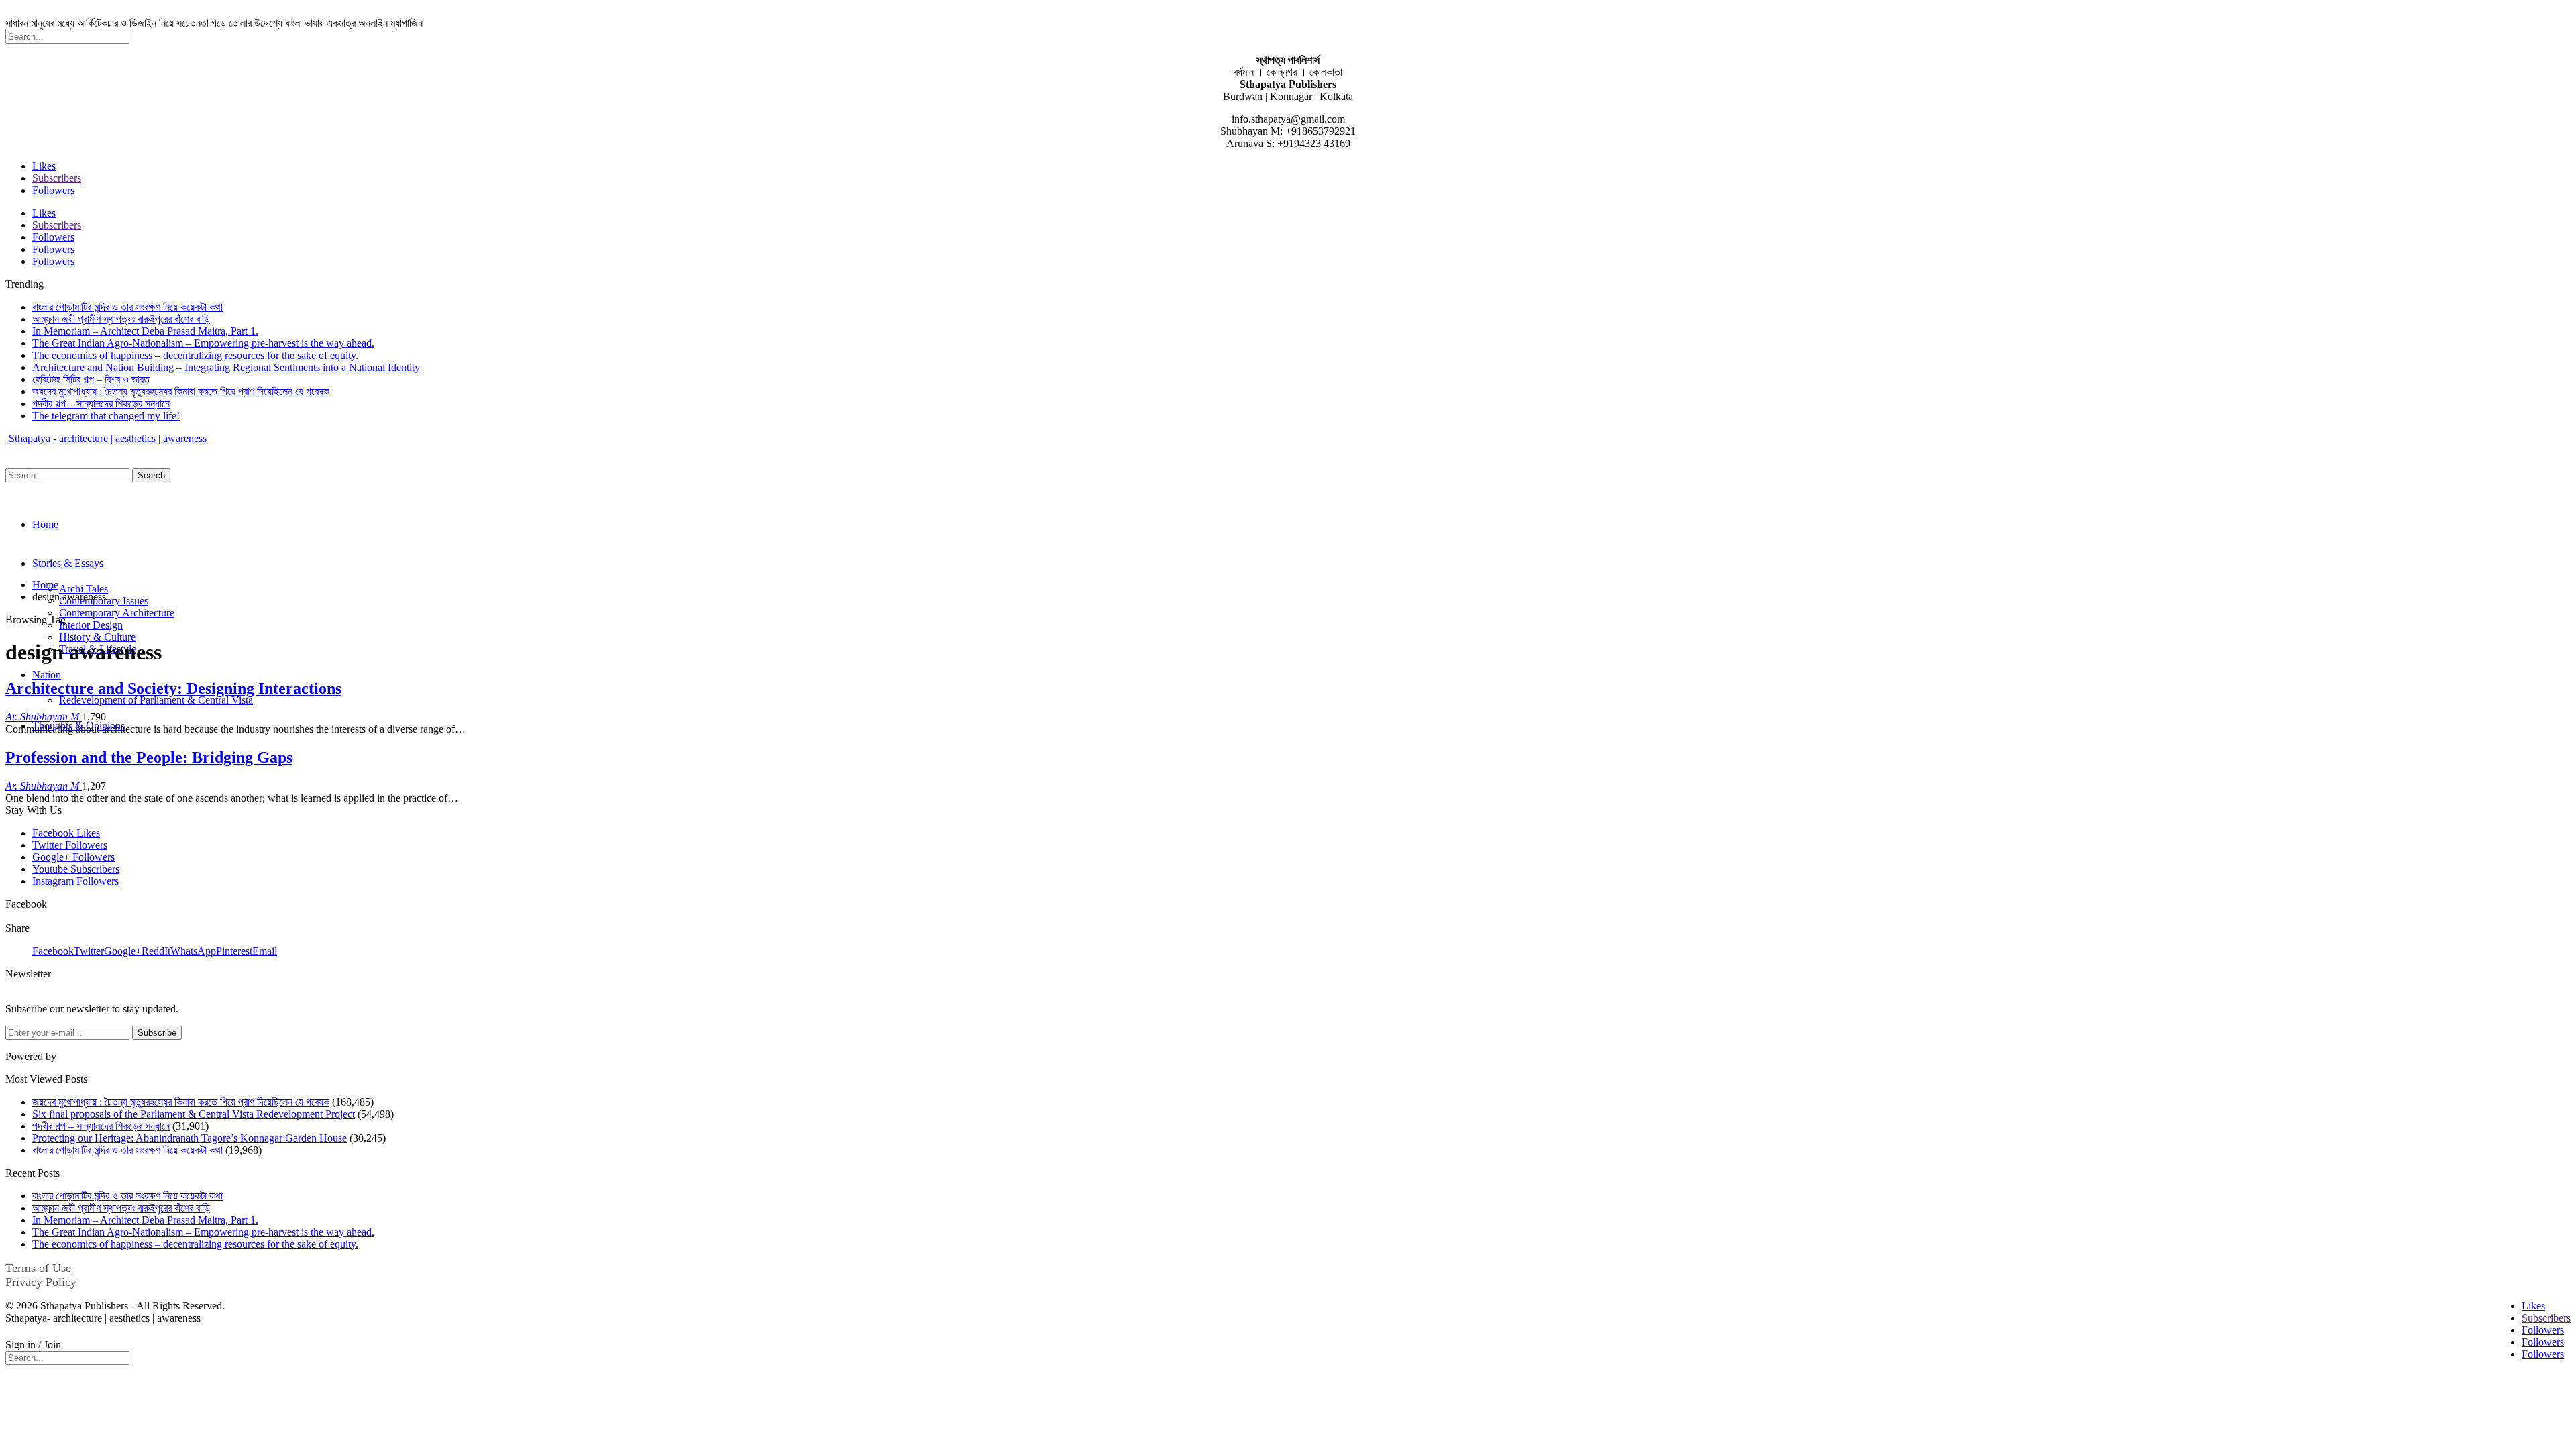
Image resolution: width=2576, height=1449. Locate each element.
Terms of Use (38, 1268)
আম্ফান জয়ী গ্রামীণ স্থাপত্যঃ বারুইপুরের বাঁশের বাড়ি (121, 319)
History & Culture (97, 637)
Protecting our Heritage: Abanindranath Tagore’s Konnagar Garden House (190, 1138)
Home (45, 524)
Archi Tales (84, 589)
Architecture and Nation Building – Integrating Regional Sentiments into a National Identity (226, 367)
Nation (47, 675)
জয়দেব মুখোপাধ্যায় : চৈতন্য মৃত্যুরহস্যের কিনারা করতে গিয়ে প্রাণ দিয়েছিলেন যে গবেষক (181, 391)
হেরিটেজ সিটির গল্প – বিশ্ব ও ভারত (91, 379)
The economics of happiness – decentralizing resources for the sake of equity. (195, 355)
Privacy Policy (41, 1282)
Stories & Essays (68, 563)
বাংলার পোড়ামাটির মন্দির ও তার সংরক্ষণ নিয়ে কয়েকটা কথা (127, 307)
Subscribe (157, 1033)
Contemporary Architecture (117, 613)
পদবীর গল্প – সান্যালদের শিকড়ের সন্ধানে (101, 404)
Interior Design (91, 625)
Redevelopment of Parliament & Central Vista (156, 700)
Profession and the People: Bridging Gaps (149, 757)
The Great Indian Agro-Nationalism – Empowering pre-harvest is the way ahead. (203, 343)
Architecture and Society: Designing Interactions (173, 688)
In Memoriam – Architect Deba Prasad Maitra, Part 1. (145, 331)
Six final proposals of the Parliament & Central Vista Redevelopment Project (194, 1114)
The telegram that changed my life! (106, 416)
